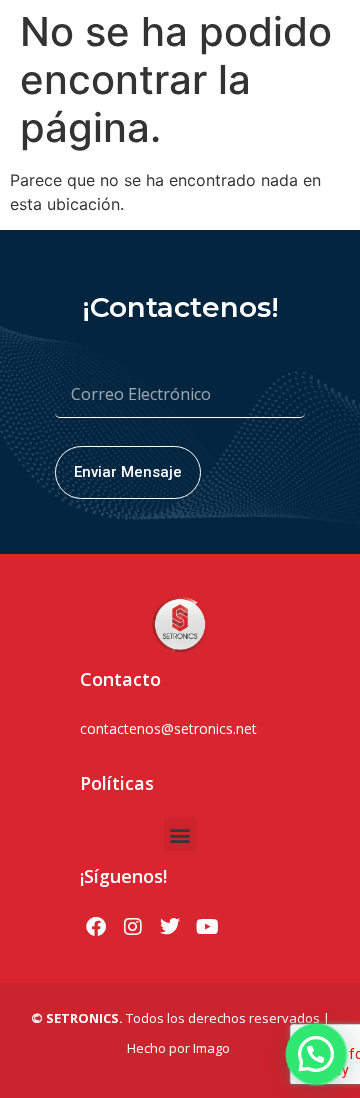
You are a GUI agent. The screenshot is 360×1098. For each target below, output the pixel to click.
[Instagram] (133, 927)
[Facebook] (96, 927)
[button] (180, 834)
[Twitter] (170, 927)
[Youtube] (207, 927)
